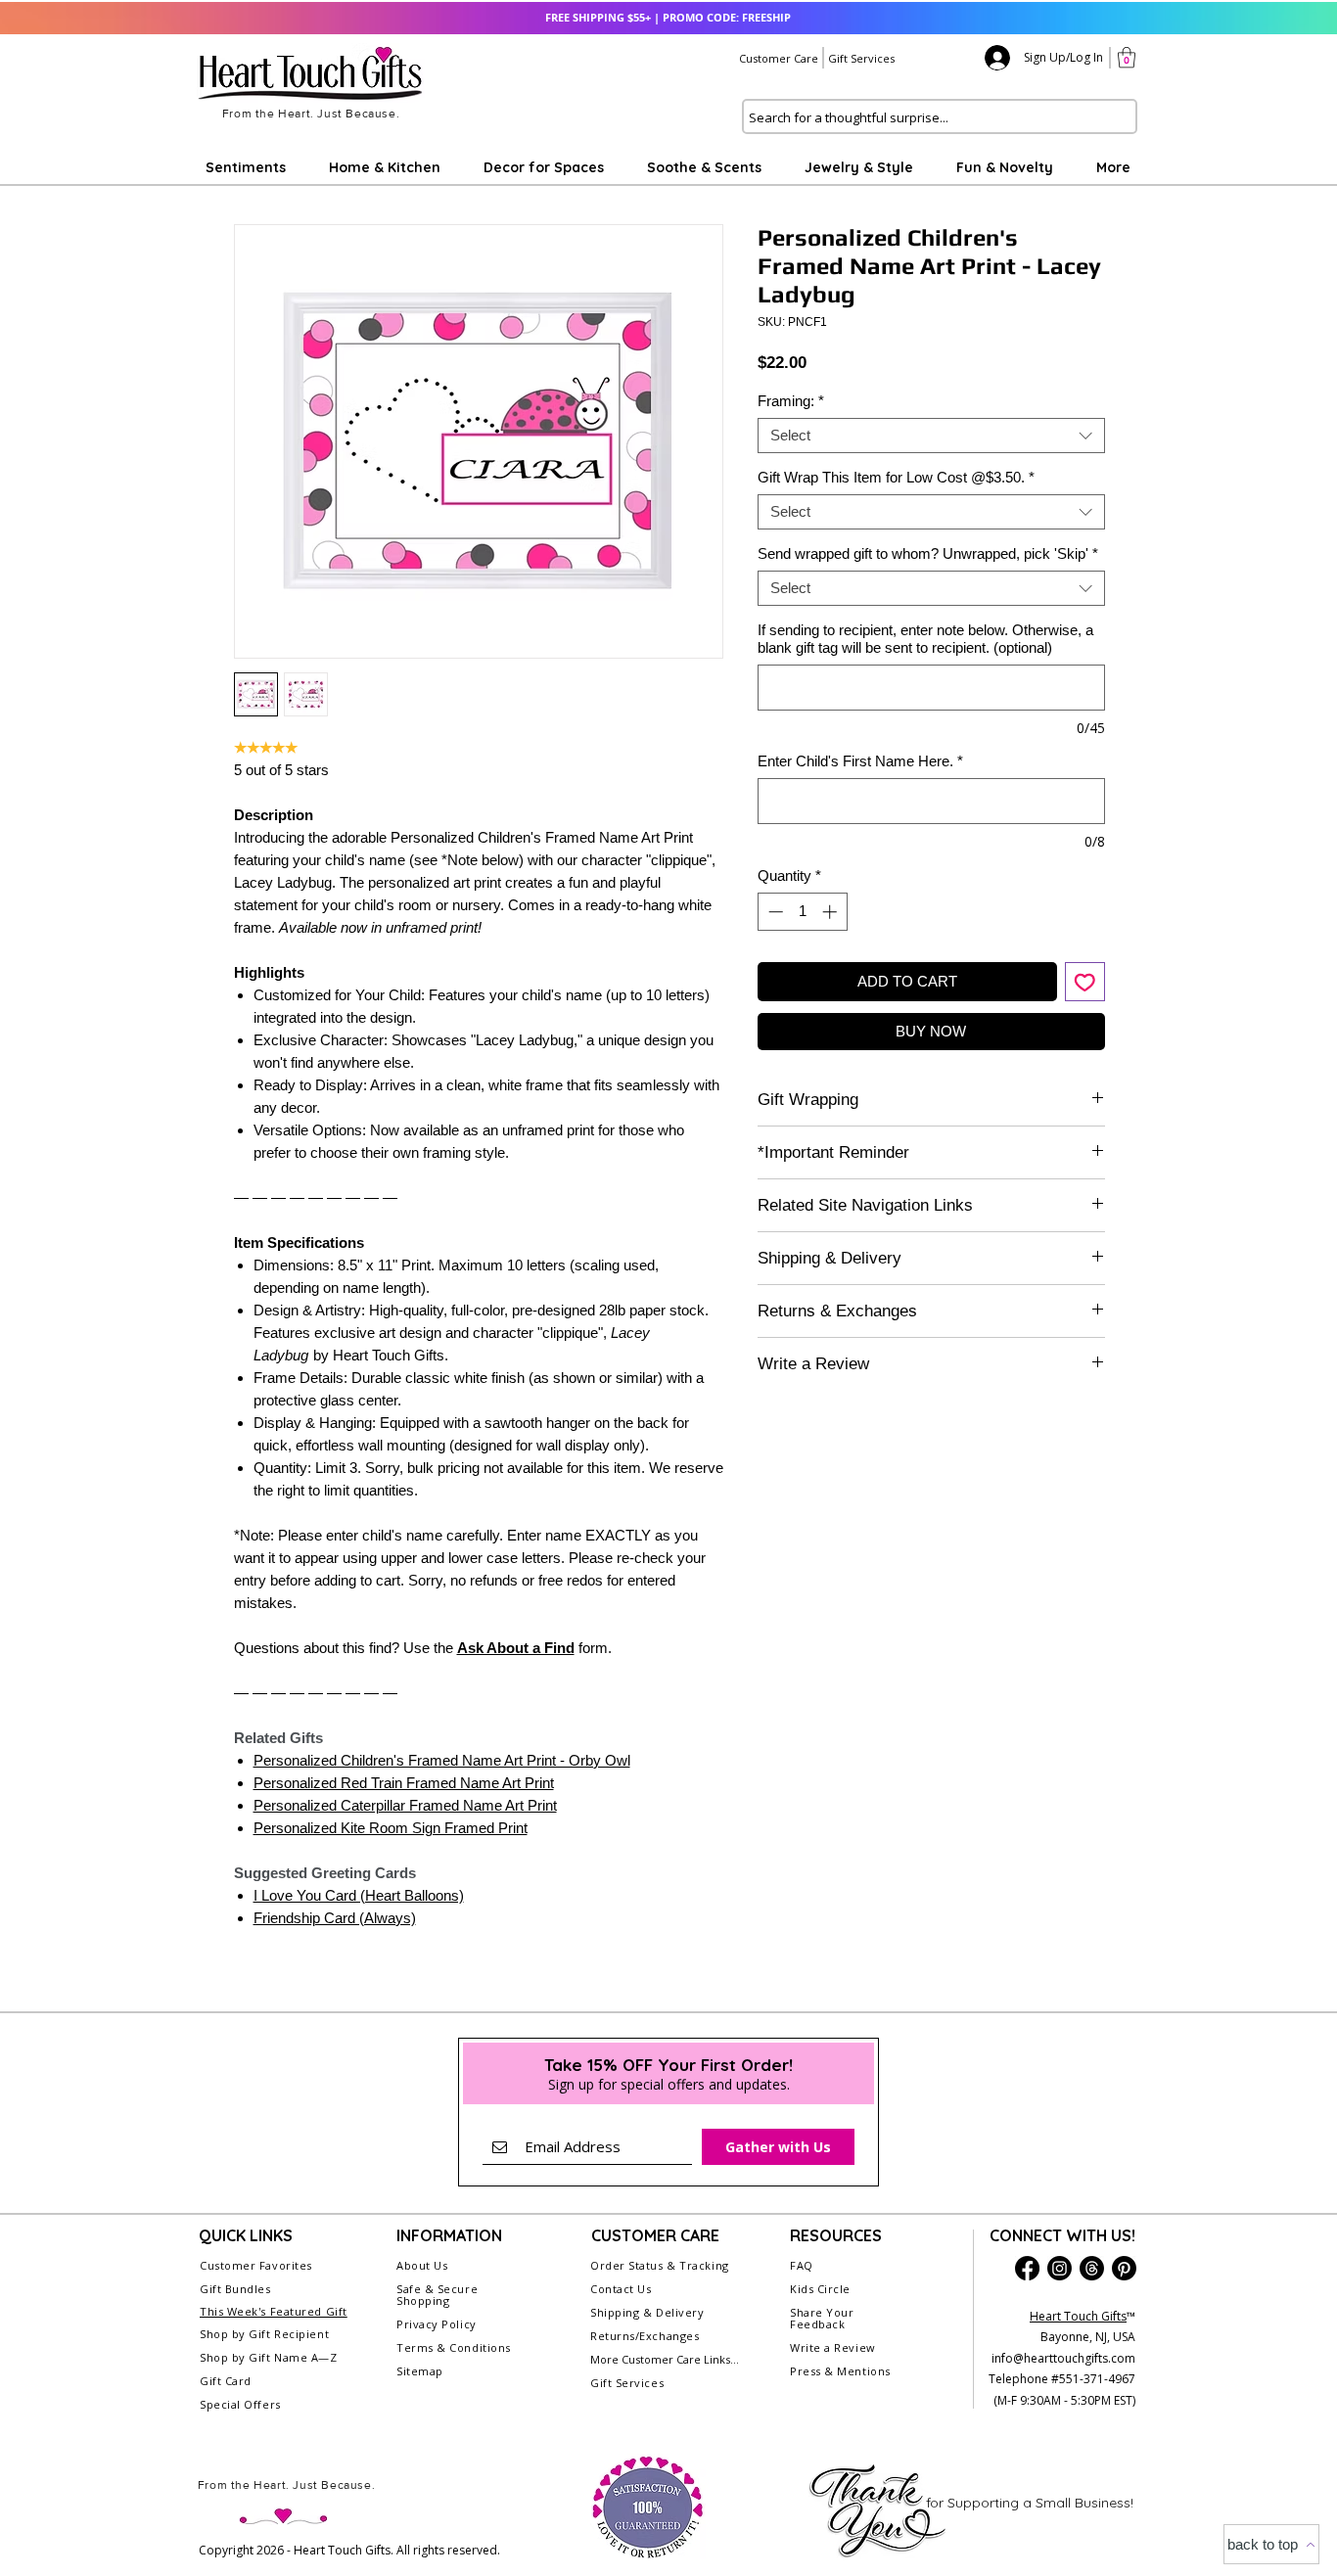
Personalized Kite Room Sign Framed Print (391, 1828)
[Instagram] (1060, 2268)
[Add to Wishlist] (1085, 982)
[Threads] (1092, 2268)
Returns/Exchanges (645, 2336)
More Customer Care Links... (665, 2359)
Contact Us (621, 2289)
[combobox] (931, 436)
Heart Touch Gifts (1078, 2316)
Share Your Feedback (822, 2318)
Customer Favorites (256, 2265)
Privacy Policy (437, 2324)
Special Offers (240, 2404)
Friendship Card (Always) (335, 1918)
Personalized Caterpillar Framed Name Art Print (405, 1805)
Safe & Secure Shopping (437, 2295)
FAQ (802, 2265)
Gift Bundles (235, 2289)
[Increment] (831, 912)
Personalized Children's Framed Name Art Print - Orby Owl (442, 1760)
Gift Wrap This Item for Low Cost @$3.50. (896, 477)
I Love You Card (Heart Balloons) (359, 1895)
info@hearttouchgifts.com (1063, 2358)
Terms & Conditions (454, 2347)
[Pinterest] (1124, 2268)
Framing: (791, 401)
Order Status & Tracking (660, 2265)
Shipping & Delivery (647, 2312)
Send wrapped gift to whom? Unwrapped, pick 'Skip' (928, 553)
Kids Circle (820, 2289)
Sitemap (420, 2371)
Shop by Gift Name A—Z (269, 2357)
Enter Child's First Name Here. (860, 761)
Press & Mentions (840, 2371)
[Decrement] (774, 912)
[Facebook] (1027, 2268)
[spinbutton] (802, 912)
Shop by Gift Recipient (264, 2334)
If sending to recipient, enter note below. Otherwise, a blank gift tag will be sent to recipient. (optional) (925, 639)
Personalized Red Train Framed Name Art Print (404, 1783)
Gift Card (226, 2381)
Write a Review (833, 2347)
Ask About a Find (516, 1648)
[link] (1127, 57)
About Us (422, 2265)
